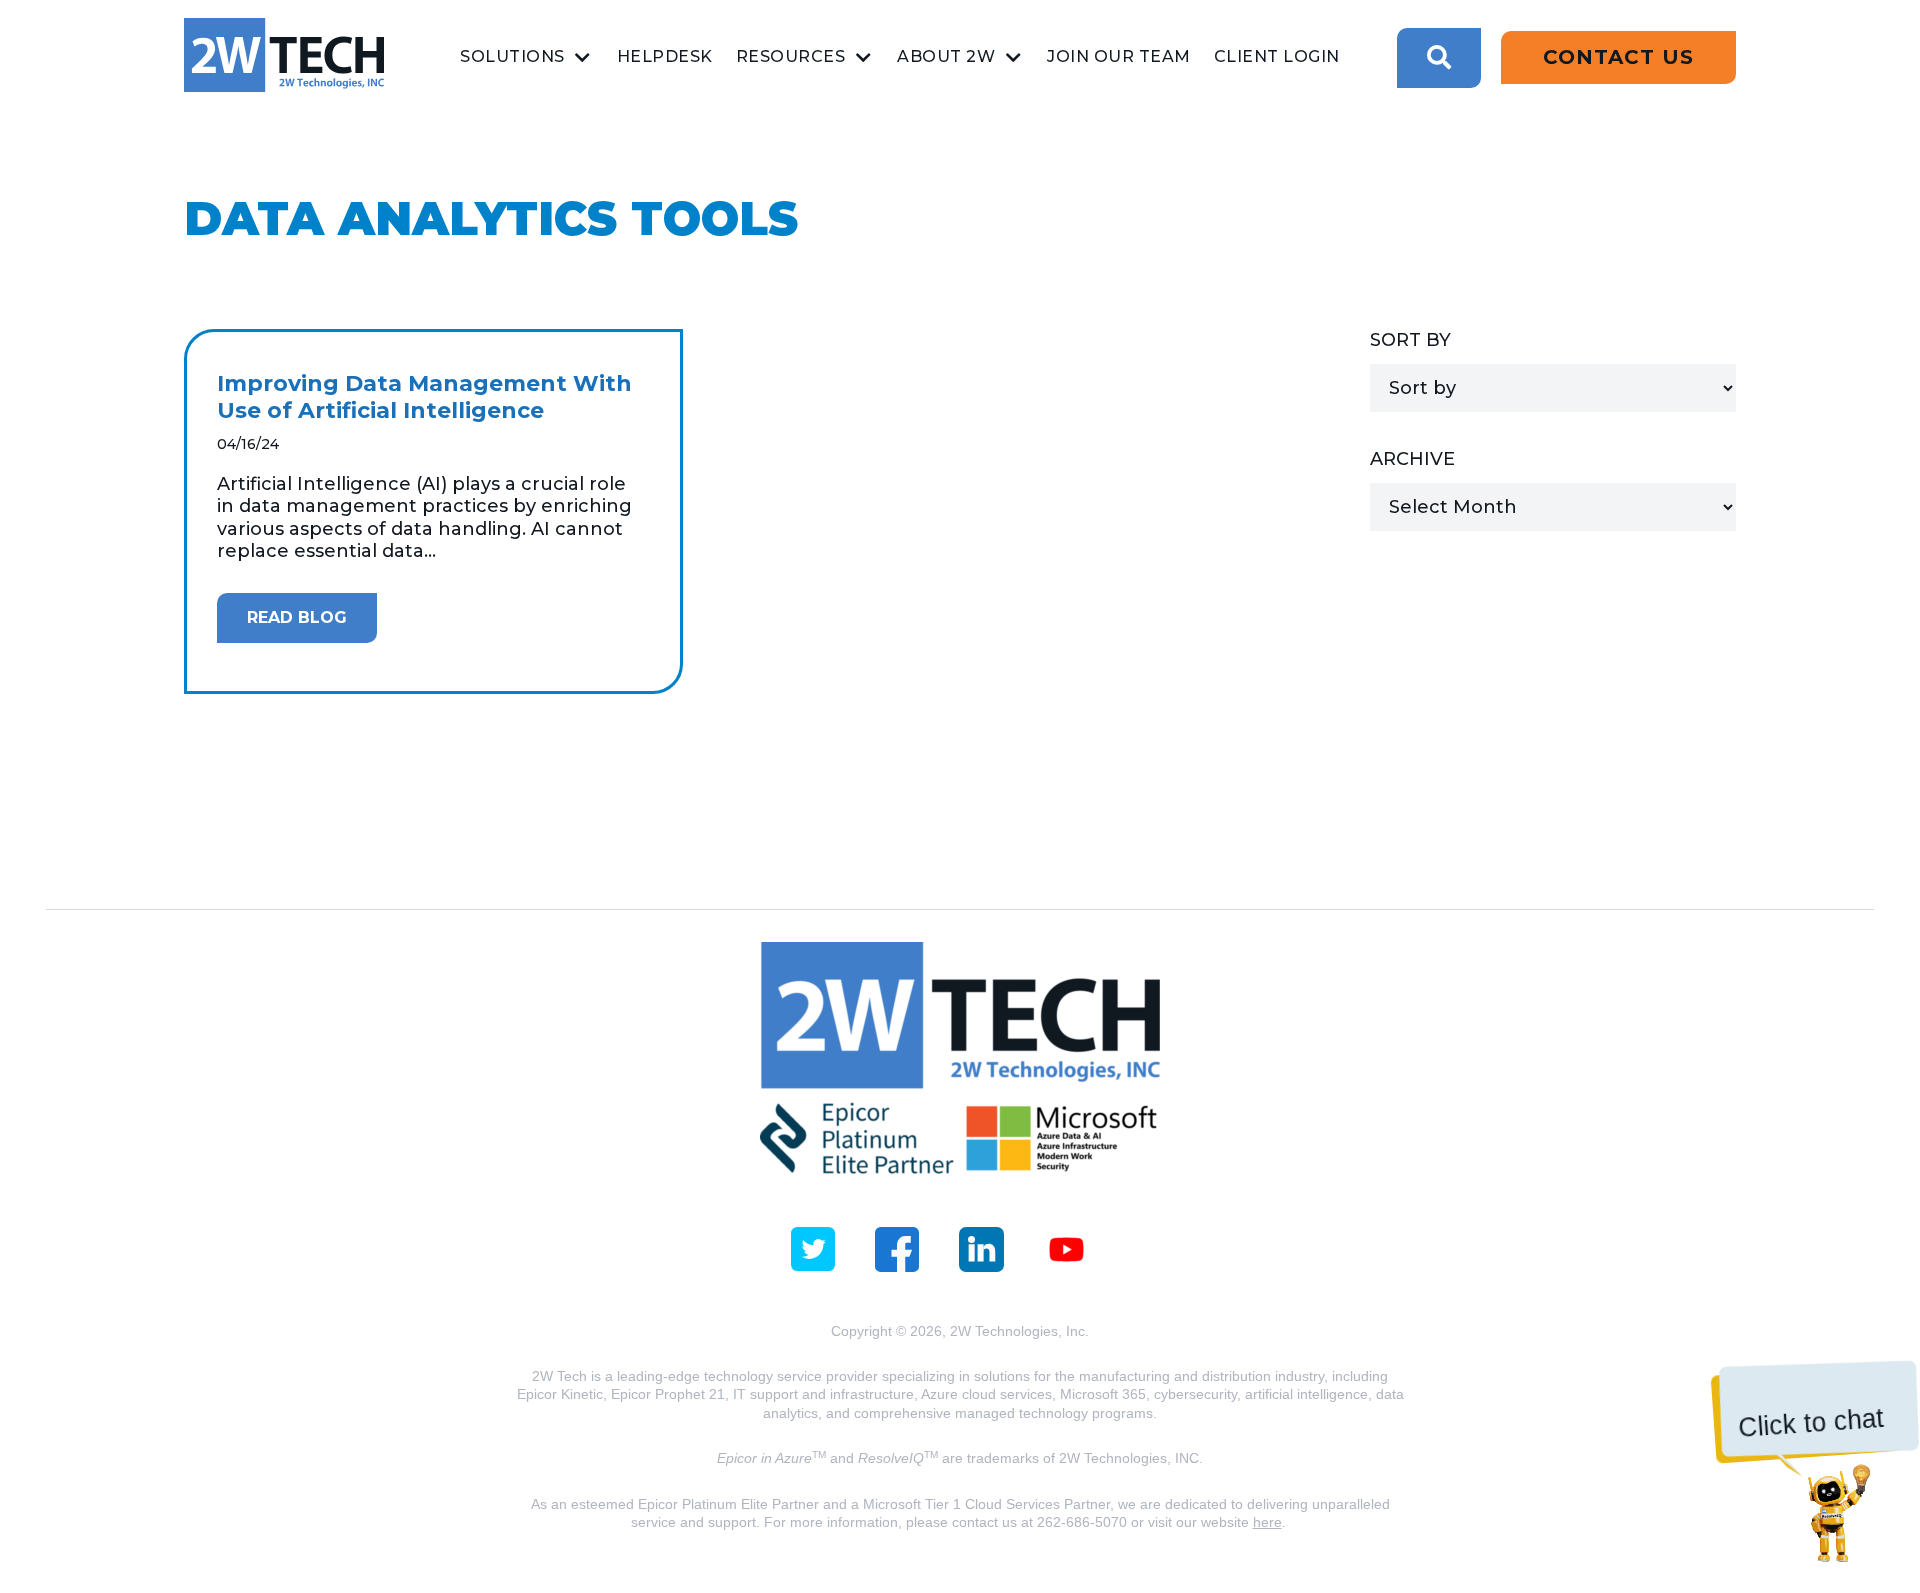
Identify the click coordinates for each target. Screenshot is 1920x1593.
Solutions (512, 56)
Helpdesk (665, 56)
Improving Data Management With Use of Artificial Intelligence (424, 397)
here (1267, 1522)
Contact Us (1618, 57)
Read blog (297, 617)
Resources (791, 56)
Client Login (1277, 56)
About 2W (946, 56)
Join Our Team (1119, 56)
